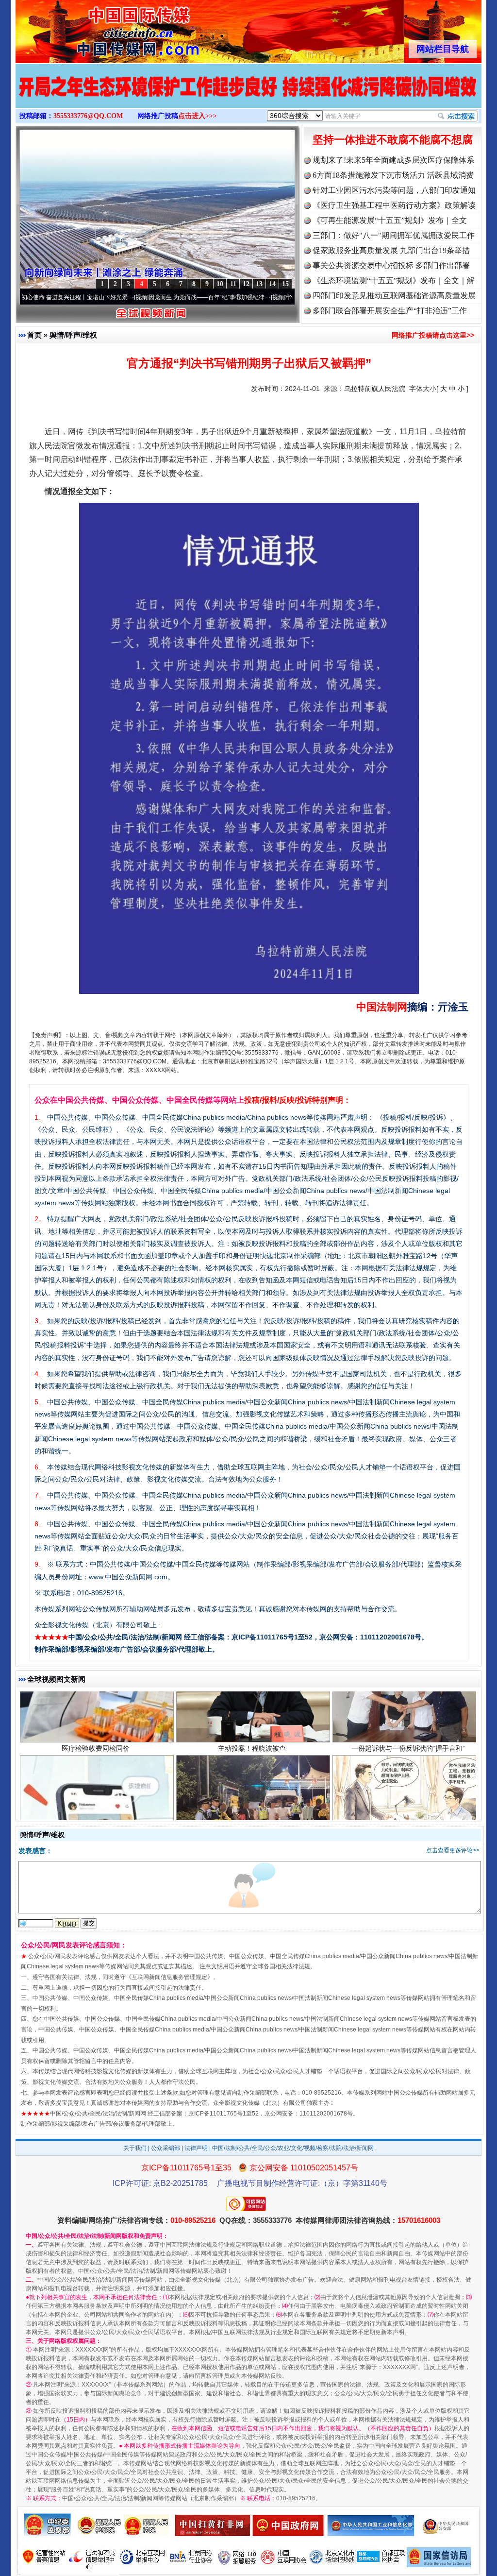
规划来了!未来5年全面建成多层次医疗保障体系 (393, 160)
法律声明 (196, 2148)
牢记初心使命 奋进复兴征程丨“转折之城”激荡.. (263, 297)
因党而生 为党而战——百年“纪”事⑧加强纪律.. (126, 297)
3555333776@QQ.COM (88, 116)
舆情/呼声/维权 (73, 335)
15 (285, 284)
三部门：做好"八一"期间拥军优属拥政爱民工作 (394, 235)
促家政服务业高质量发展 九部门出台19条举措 (391, 250)
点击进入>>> (198, 116)
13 (259, 284)
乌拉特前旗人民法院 (375, 389)
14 (272, 284)
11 (233, 284)
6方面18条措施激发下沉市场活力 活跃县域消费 (393, 175)
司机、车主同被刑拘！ (252, 1791)
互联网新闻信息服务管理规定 (169, 1977)
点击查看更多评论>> (453, 1850)
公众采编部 (166, 2148)
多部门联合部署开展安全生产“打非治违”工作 (390, 311)
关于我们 (135, 2148)
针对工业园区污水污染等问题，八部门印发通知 (394, 190)
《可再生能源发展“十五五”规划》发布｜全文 (390, 220)
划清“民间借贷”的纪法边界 (408, 1791)
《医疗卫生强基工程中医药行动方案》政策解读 (394, 205)
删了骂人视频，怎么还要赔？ (96, 1791)
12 (246, 284)
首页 (34, 335)
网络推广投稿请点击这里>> (433, 335)
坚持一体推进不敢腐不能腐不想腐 (393, 140)
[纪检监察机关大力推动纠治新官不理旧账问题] (248, 96)
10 (220, 284)
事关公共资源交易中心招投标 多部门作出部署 (391, 265)
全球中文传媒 (96, 28)
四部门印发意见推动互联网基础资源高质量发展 (394, 296)
